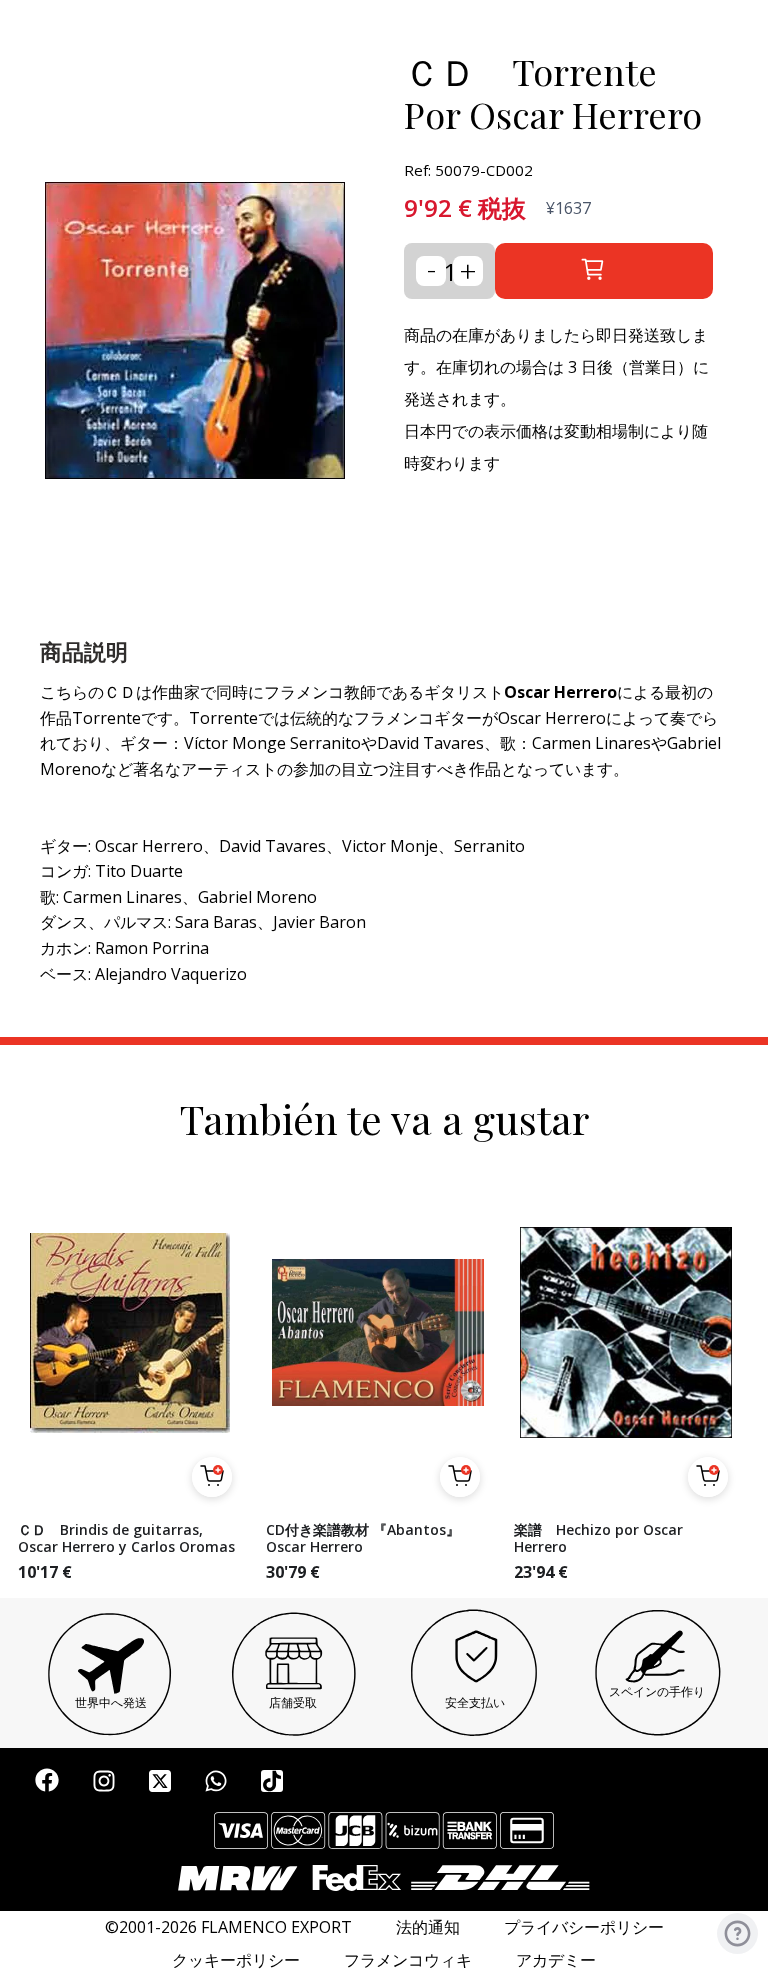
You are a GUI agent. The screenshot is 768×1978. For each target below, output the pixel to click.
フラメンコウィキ (408, 1960)
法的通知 (428, 1927)
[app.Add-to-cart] (212, 1477)
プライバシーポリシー (584, 1927)
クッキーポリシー (236, 1960)
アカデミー (556, 1960)
